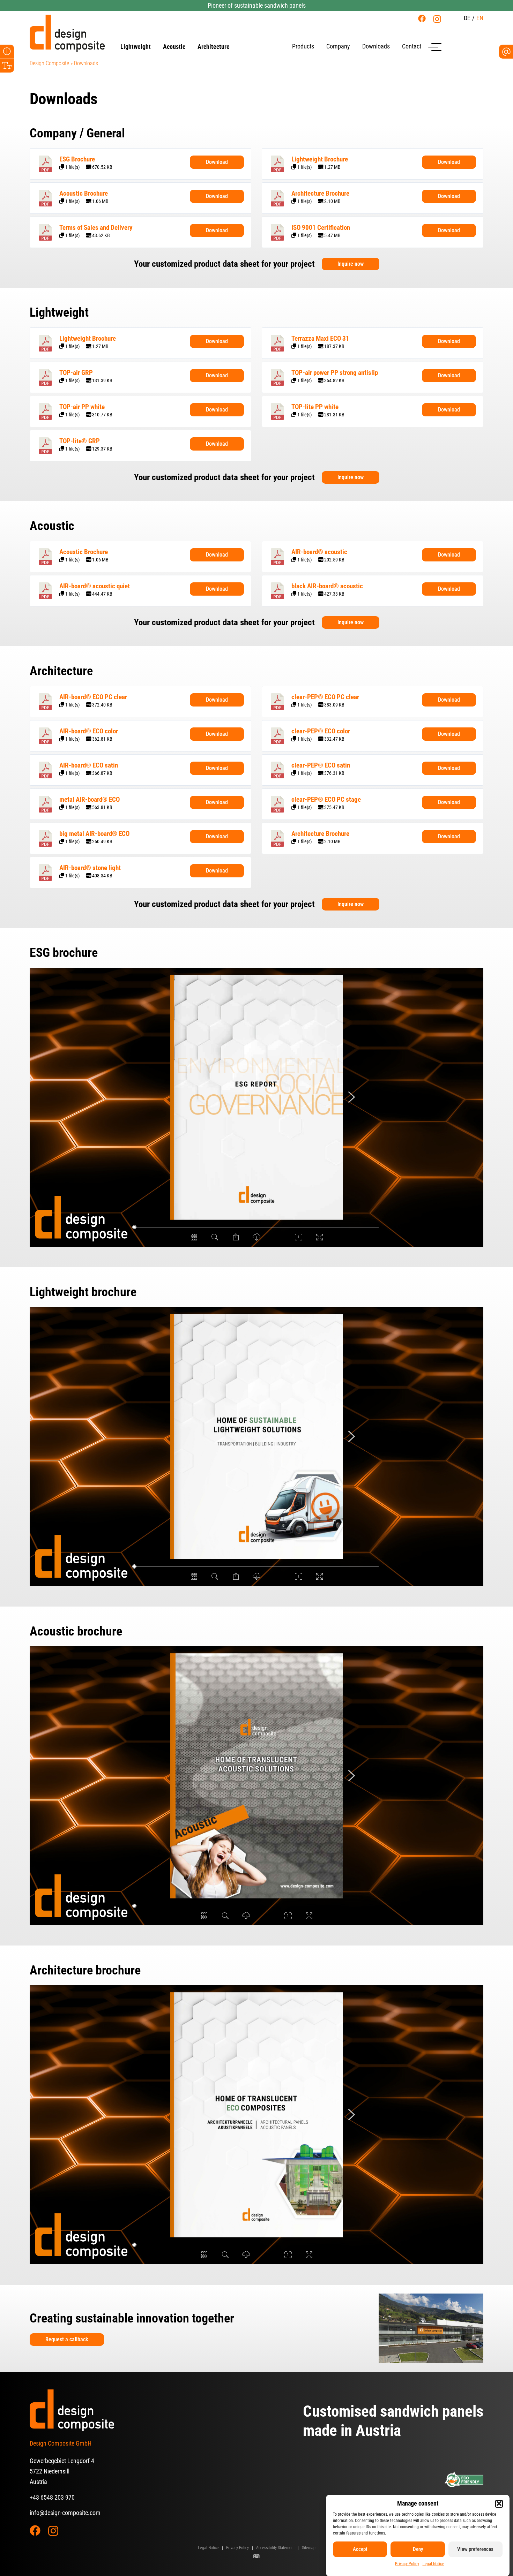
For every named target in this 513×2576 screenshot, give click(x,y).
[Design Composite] (67, 33)
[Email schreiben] (506, 52)
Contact (412, 46)
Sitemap (309, 2548)
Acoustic (174, 47)
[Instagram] (437, 19)
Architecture (214, 47)
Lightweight (136, 47)
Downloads (376, 46)
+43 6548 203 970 (52, 2497)
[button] (499, 2503)
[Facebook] (422, 18)
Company (338, 46)
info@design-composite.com (65, 2513)
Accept (360, 2549)
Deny (418, 2549)
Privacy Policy (407, 2563)
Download (217, 162)
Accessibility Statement (275, 2548)
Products (303, 46)
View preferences (475, 2549)
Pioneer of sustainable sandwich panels (257, 5)
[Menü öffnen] (435, 47)
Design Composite (49, 63)
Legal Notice (433, 2563)
